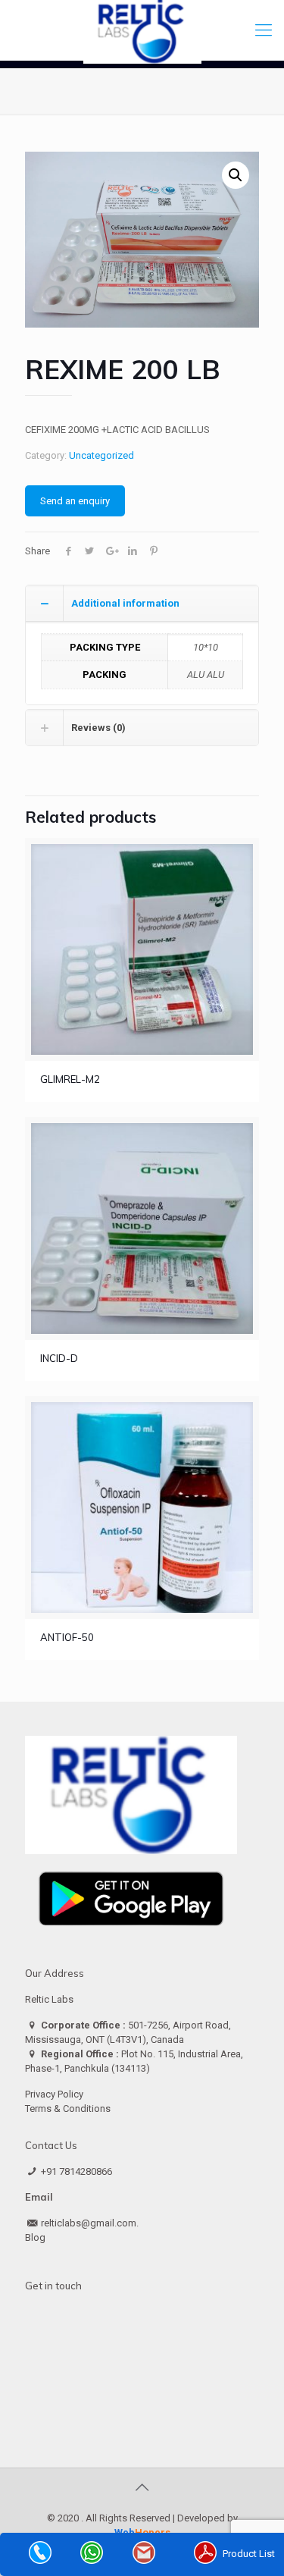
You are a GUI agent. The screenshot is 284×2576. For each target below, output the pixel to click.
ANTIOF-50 (67, 1637)
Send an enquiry (75, 501)
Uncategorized (101, 455)
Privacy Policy (54, 2094)
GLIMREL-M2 (70, 1079)
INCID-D (59, 1358)
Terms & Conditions (68, 2108)
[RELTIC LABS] (142, 30)
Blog (35, 2237)
